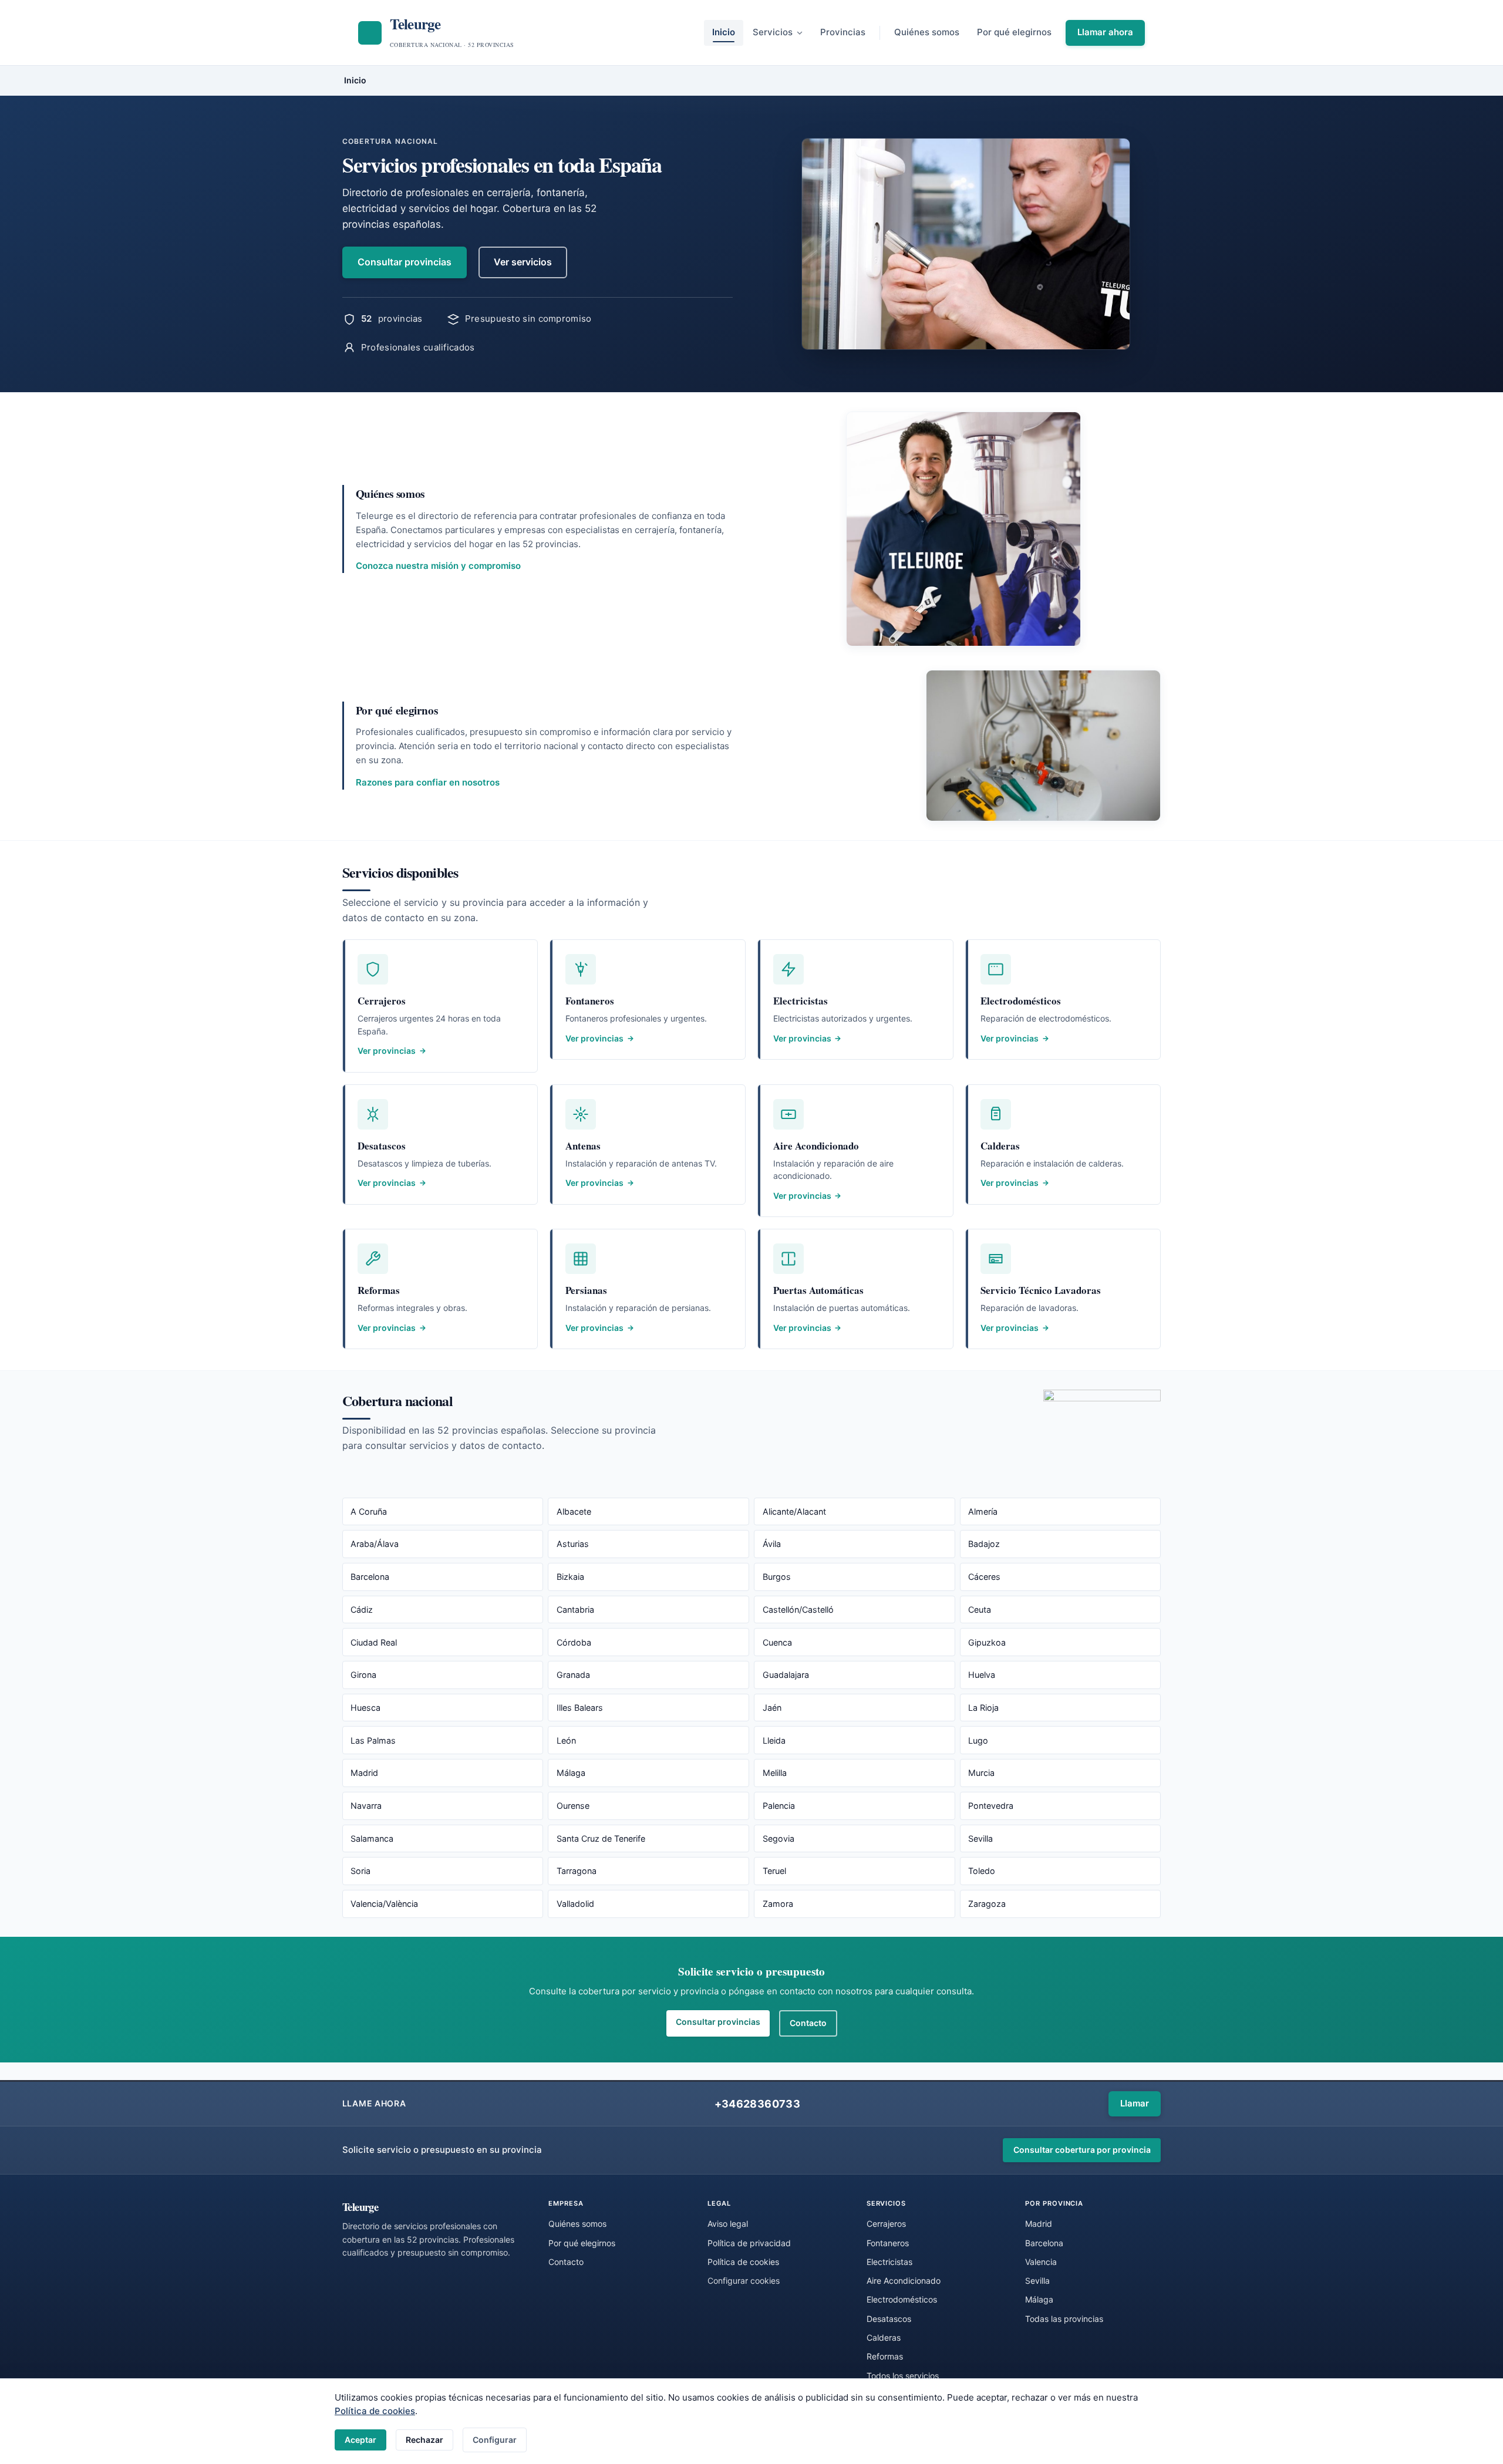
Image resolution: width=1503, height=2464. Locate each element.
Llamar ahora (1105, 32)
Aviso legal (728, 2224)
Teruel (774, 1871)
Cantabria (575, 1609)
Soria (360, 1871)
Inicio (724, 32)
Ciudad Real (374, 1642)
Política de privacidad (749, 2243)
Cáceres (984, 1577)
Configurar (495, 2440)
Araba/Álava (375, 1544)
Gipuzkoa (987, 1642)
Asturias (573, 1544)
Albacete (574, 1511)
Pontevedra (991, 1806)
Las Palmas (373, 1740)
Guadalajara (786, 1675)
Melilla (775, 1773)
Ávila (772, 1544)
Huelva (982, 1675)
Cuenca (777, 1642)
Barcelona (370, 1577)
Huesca (365, 1708)
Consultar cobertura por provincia (1082, 2150)
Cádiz (362, 1609)
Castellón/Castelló (798, 1609)
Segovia (779, 1838)
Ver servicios (523, 262)
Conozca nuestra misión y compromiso (438, 566)
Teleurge (360, 2207)
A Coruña (369, 1511)
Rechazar (424, 2440)
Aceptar (360, 2440)
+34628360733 (757, 2104)
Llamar (1135, 2103)
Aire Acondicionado (904, 2281)
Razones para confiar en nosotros (428, 782)
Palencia (779, 1806)
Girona (363, 1675)
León (566, 1740)
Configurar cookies (744, 2281)
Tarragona (577, 1871)
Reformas (885, 2356)
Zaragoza (987, 1904)
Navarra (366, 1806)
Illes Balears (580, 1708)
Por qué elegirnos (1014, 32)
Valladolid (575, 1904)
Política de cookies (375, 2411)
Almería (983, 1511)
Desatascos (889, 2319)
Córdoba (574, 1642)
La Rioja (983, 1708)
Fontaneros (888, 2243)
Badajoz (984, 1544)
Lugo (978, 1740)
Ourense (573, 1806)
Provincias (843, 32)
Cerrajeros (886, 2224)
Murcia (981, 1773)
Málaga (571, 1773)
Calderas (884, 2337)
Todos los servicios (903, 2376)
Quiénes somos (927, 32)
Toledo (982, 1871)
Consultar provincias (405, 262)
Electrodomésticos (902, 2299)
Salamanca (372, 1838)
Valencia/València (384, 1904)
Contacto (808, 2023)
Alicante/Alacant (794, 1511)
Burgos (777, 1577)
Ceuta (980, 1609)
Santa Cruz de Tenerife (601, 1838)
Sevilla (980, 1838)
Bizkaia (570, 1577)
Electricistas (889, 2262)
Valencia (1041, 2262)
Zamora (778, 1904)
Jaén (772, 1708)
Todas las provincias (1064, 2319)
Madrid (364, 1773)
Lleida (774, 1740)
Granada (573, 1675)
